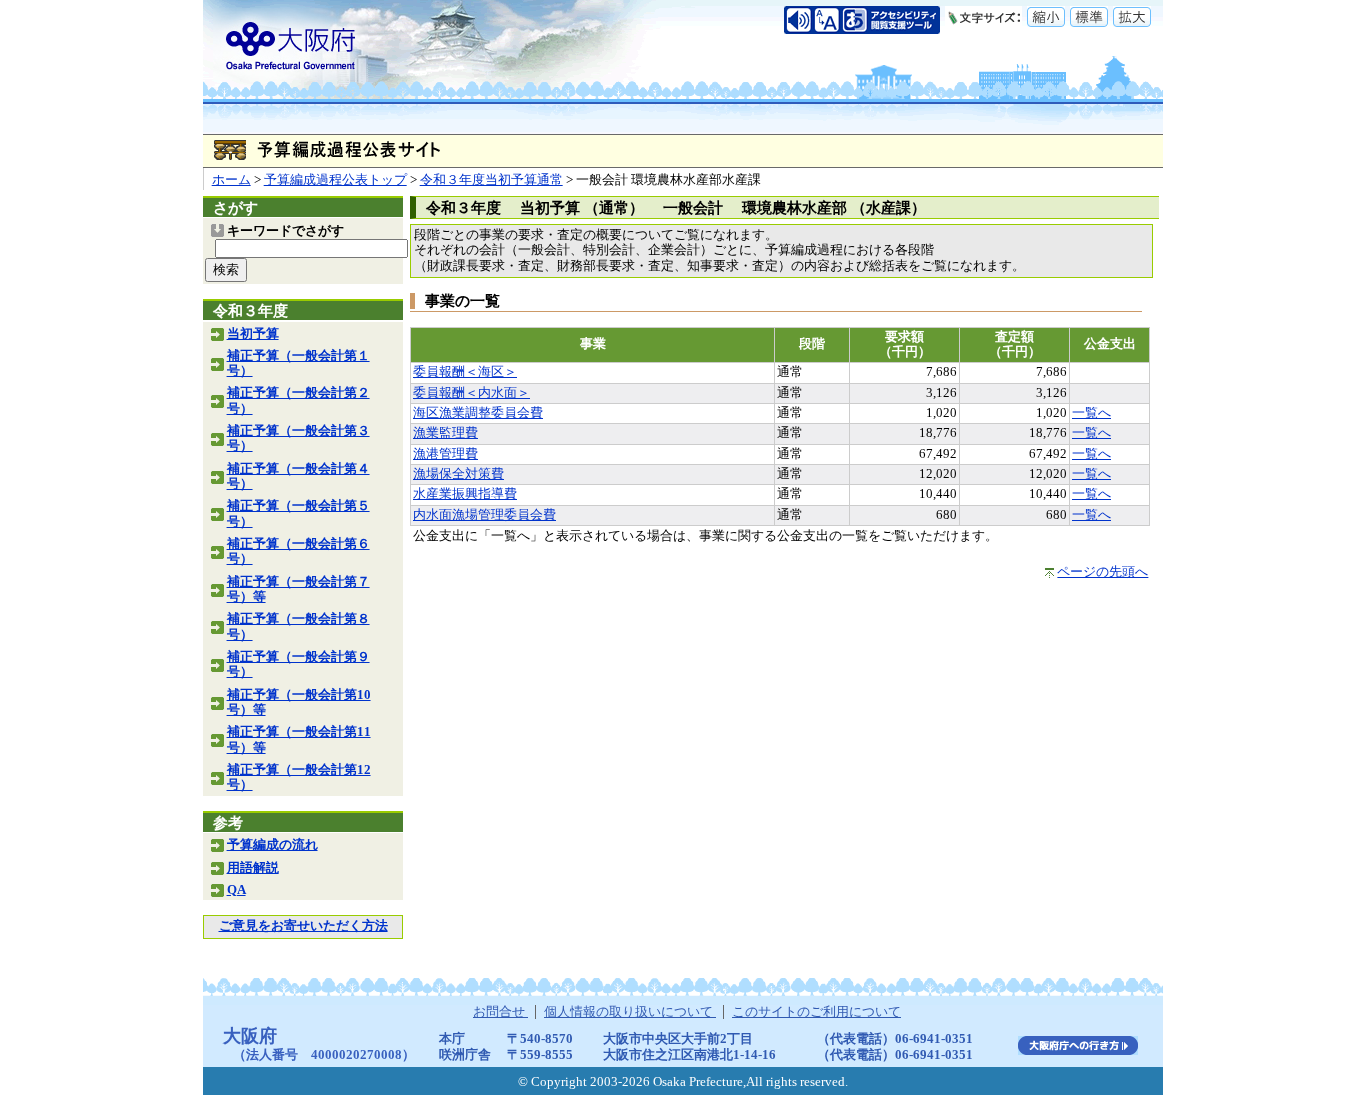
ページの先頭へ (1102, 572)
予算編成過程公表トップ (335, 180)
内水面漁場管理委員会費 (484, 515)
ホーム (231, 180)
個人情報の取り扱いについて (630, 1012)
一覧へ (1091, 413)
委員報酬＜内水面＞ (471, 393)
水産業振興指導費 (465, 494)
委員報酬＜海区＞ (465, 372)
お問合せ (500, 1012)
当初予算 (253, 334)
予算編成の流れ (272, 845)
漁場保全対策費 (458, 474)
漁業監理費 (445, 433)
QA (236, 890)
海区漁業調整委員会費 (478, 413)
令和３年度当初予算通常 (491, 180)
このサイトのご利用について (816, 1012)
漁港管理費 (445, 454)
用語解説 (253, 868)
